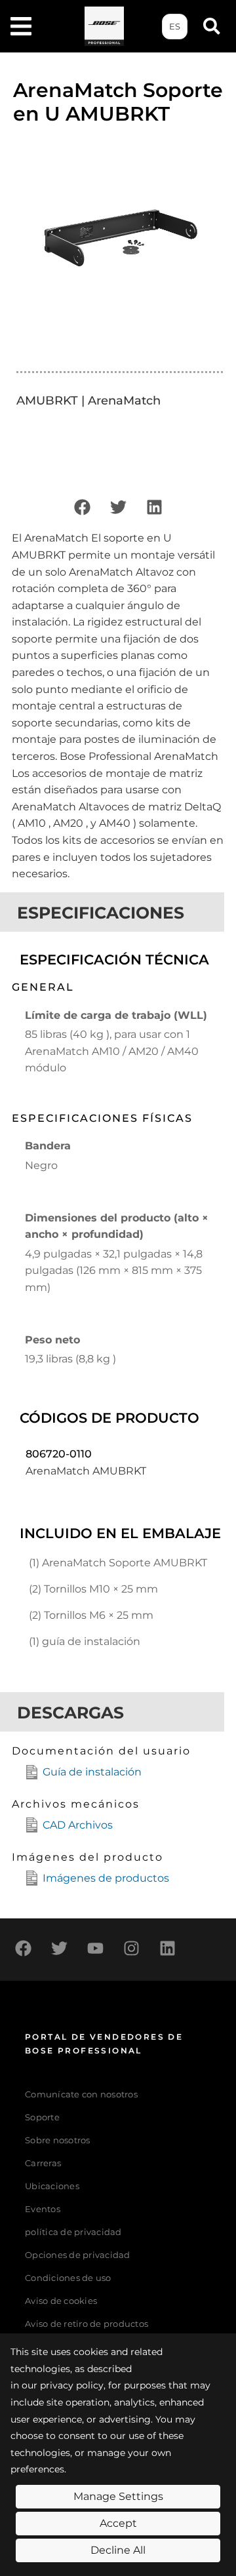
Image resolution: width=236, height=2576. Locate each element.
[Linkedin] (154, 507)
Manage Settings (118, 2496)
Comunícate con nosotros (81, 2094)
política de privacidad (73, 2232)
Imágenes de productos (106, 1878)
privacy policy (72, 2385)
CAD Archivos (78, 1825)
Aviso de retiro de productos (87, 2324)
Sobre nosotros (58, 2140)
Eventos (43, 2209)
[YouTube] (95, 1948)
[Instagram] (131, 1948)
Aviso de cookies (61, 2301)
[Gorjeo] (118, 507)
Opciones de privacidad (78, 2255)
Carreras (43, 2163)
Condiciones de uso (68, 2278)
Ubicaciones (52, 2186)
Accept (118, 2523)
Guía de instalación (92, 1772)
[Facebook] (82, 507)
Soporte (42, 2117)
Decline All (118, 2550)
